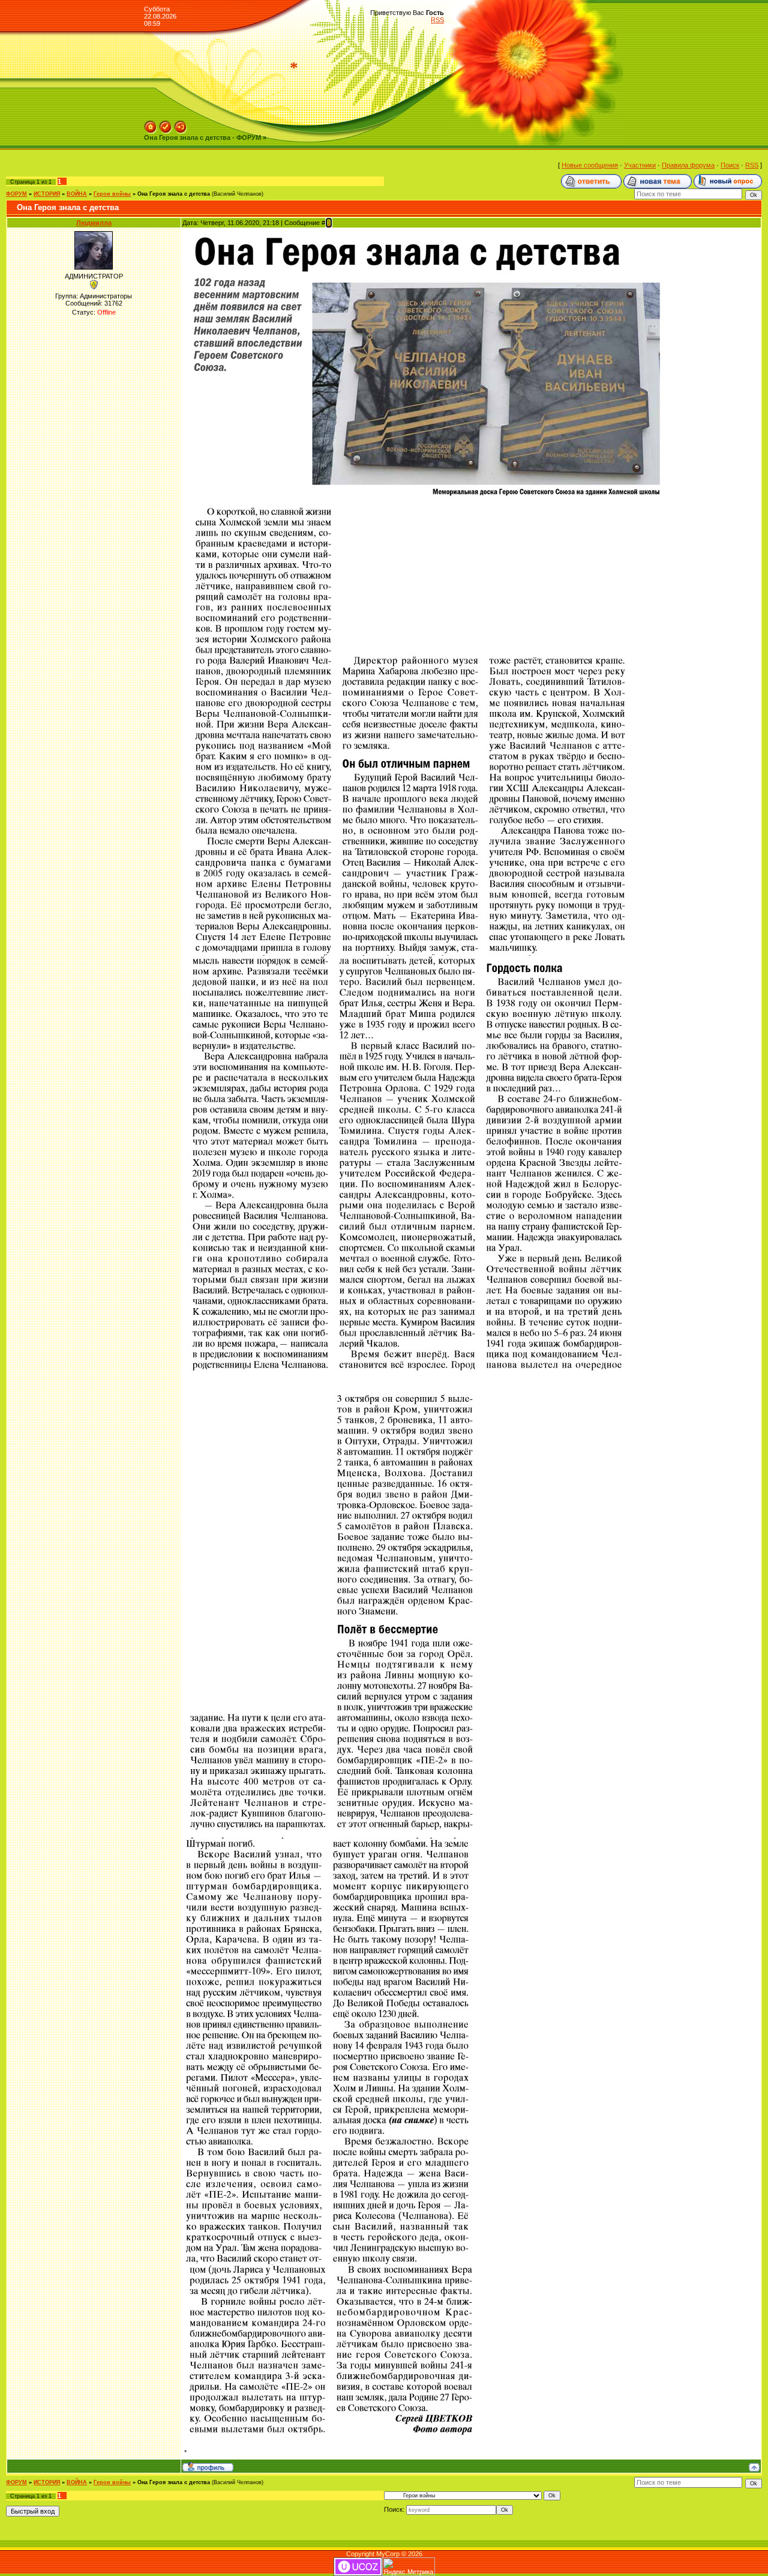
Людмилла (94, 223)
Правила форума (688, 165)
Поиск (730, 165)
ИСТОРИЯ (47, 194)
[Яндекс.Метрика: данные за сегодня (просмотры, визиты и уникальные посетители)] (409, 2567)
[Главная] (151, 124)
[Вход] (181, 124)
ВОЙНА (77, 194)
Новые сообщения (590, 165)
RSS (437, 20)
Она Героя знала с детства (174, 194)
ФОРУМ (16, 194)
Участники (640, 165)
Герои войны (112, 194)
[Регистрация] (166, 124)
